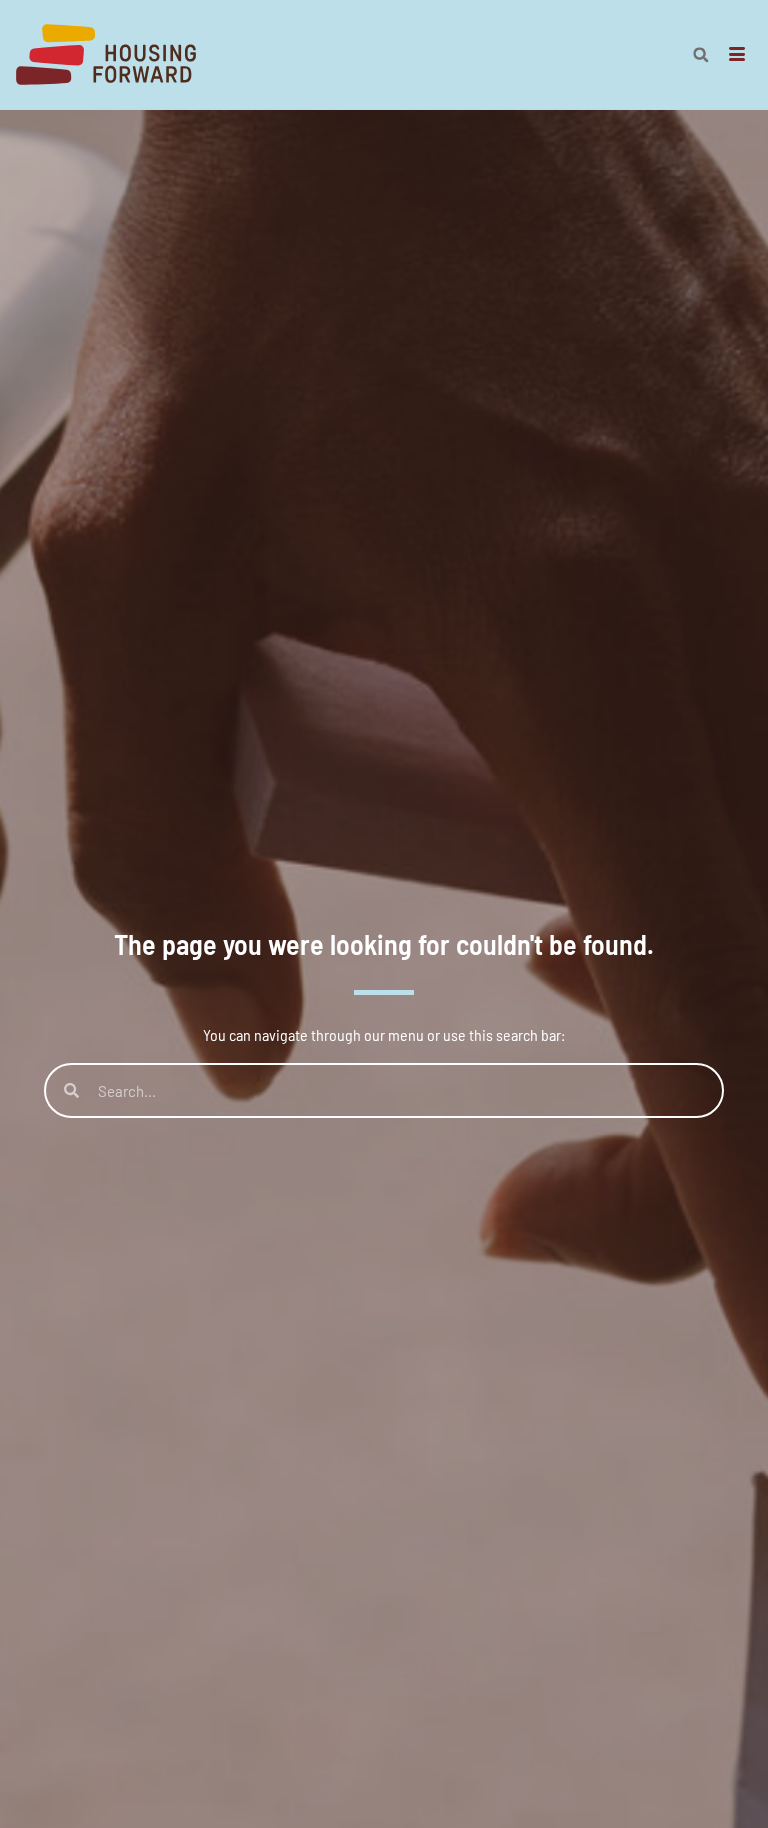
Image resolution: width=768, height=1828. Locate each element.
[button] (701, 55)
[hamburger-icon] (737, 55)
